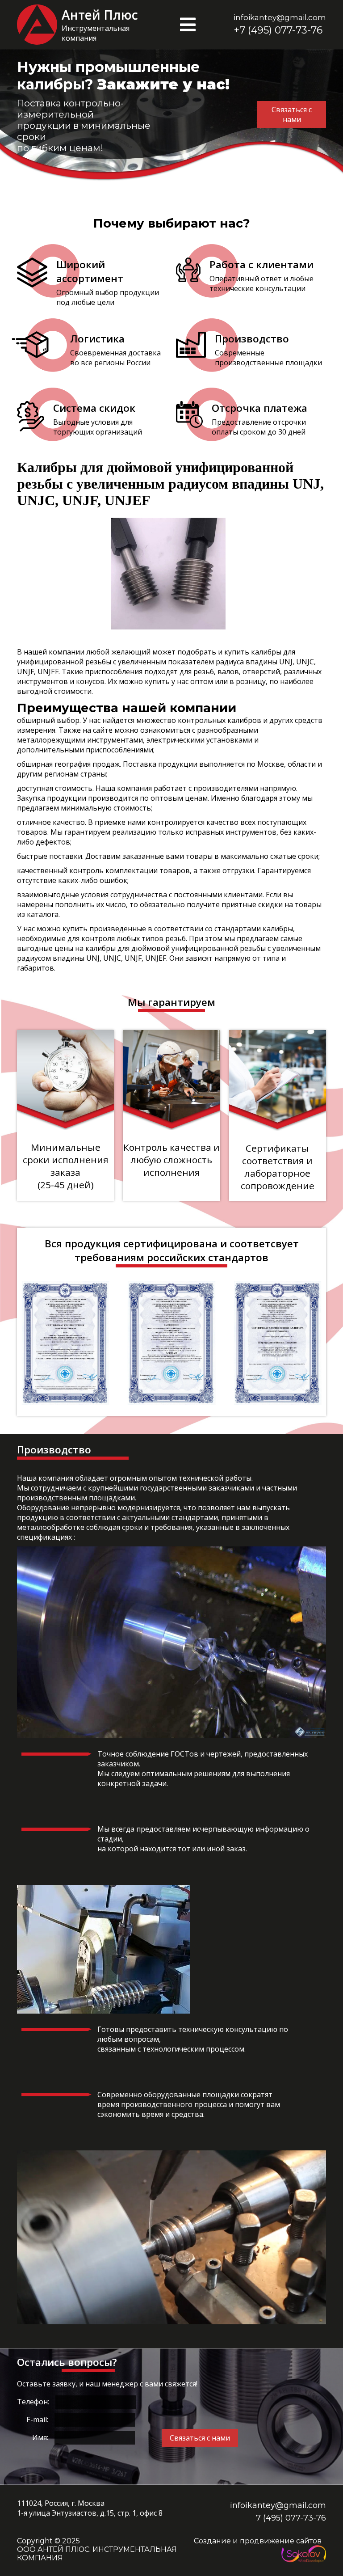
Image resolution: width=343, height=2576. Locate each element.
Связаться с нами (200, 2438)
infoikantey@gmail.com (280, 17)
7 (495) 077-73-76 (291, 2518)
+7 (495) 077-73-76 (278, 30)
